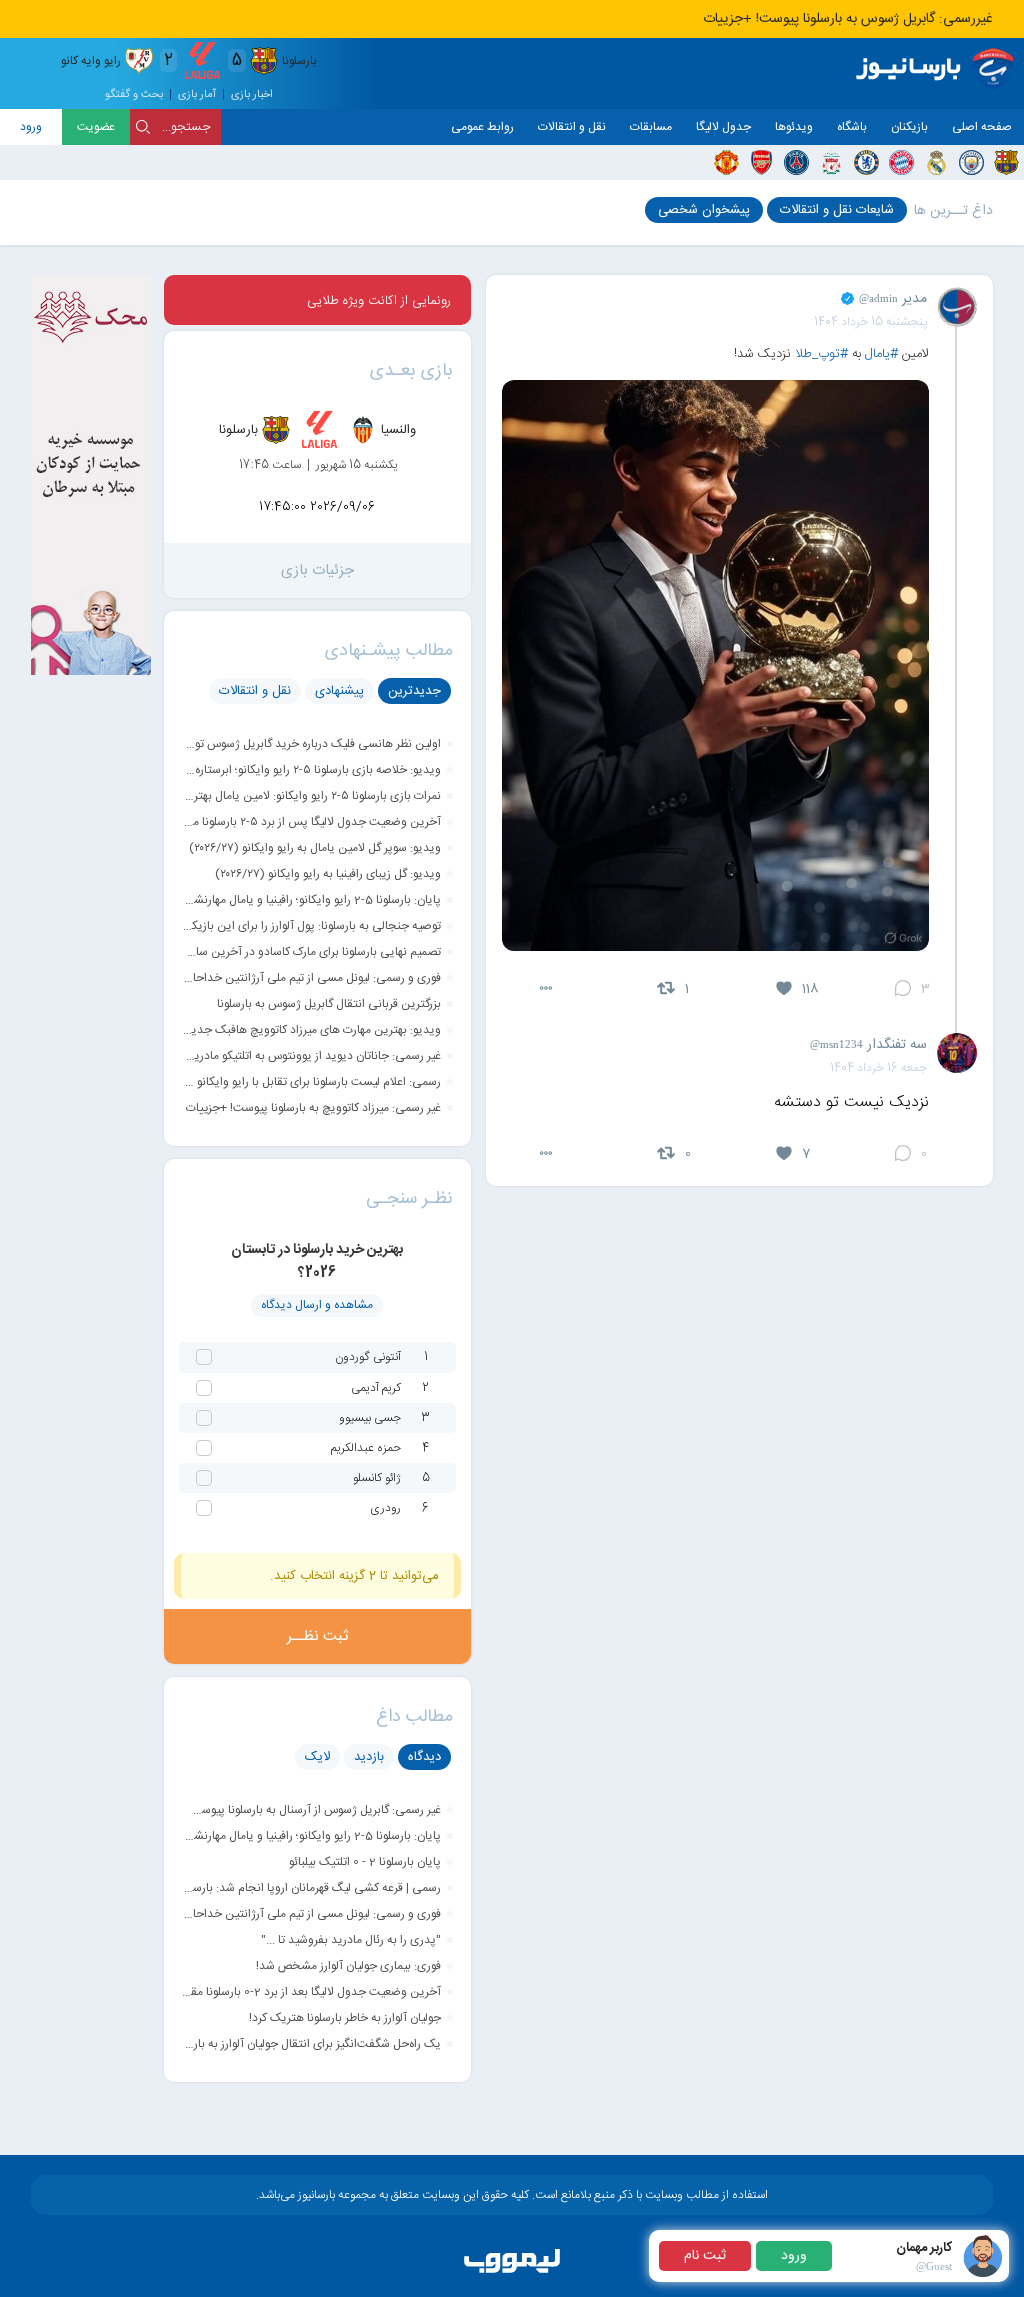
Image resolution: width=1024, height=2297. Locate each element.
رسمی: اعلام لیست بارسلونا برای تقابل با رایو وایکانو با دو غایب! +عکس (311, 1082)
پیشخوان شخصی (704, 210)
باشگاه (852, 127)
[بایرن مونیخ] (901, 162)
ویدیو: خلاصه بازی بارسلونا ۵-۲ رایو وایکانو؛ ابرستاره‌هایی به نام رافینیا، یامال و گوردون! (311, 770)
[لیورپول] (831, 162)
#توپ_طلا (821, 354)
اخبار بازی (252, 95)
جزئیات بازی (317, 570)
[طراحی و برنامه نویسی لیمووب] (512, 2274)
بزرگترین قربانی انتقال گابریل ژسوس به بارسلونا (329, 1004)
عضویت (96, 127)
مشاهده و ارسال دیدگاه (317, 1305)
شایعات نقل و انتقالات (837, 210)
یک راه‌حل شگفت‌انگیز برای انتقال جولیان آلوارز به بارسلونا (311, 2044)
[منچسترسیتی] (971, 162)
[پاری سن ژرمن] (796, 162)
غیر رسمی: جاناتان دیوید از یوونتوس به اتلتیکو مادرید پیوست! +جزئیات (311, 1056)
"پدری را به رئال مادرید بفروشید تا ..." (351, 1940)
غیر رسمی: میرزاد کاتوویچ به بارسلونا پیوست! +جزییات (313, 1108)
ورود (31, 127)
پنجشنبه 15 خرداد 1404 (870, 322)
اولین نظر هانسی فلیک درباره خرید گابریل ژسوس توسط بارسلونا (311, 744)
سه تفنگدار (868, 1045)
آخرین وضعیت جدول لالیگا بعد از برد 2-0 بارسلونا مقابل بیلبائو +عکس (311, 1992)
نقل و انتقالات (572, 127)
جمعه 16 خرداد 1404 (878, 1068)
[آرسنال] (761, 162)
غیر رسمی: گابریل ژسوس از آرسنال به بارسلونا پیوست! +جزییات (311, 1810)
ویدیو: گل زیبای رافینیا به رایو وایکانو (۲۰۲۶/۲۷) (328, 874)
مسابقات (651, 127)
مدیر (893, 299)
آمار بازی (197, 95)
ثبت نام (705, 2256)
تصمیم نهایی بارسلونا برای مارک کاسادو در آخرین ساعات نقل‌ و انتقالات (311, 952)
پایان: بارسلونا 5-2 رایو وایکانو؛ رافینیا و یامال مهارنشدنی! (311, 900)
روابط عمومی (482, 127)
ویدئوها (794, 127)
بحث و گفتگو (134, 95)
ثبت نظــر (317, 1636)
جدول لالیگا (723, 127)
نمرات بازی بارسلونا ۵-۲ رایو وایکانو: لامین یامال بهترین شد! (311, 796)
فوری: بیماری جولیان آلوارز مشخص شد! (348, 1966)
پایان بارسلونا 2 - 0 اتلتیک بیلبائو (365, 1862)
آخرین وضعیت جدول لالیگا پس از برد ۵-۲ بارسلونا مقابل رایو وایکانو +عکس (311, 822)
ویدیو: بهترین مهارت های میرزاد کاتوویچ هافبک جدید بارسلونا (311, 1030)
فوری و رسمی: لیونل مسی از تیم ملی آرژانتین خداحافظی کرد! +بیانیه (311, 978)
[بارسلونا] (1006, 162)
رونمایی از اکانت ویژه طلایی (379, 301)
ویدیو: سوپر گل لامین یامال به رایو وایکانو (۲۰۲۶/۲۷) (315, 848)
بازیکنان (909, 127)
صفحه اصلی (982, 127)
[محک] (91, 672)
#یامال (881, 354)
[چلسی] (866, 162)
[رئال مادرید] (936, 162)
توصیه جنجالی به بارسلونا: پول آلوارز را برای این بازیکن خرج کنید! (311, 926)
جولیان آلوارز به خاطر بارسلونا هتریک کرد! (345, 2018)
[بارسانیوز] (939, 69)
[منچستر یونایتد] (726, 162)
